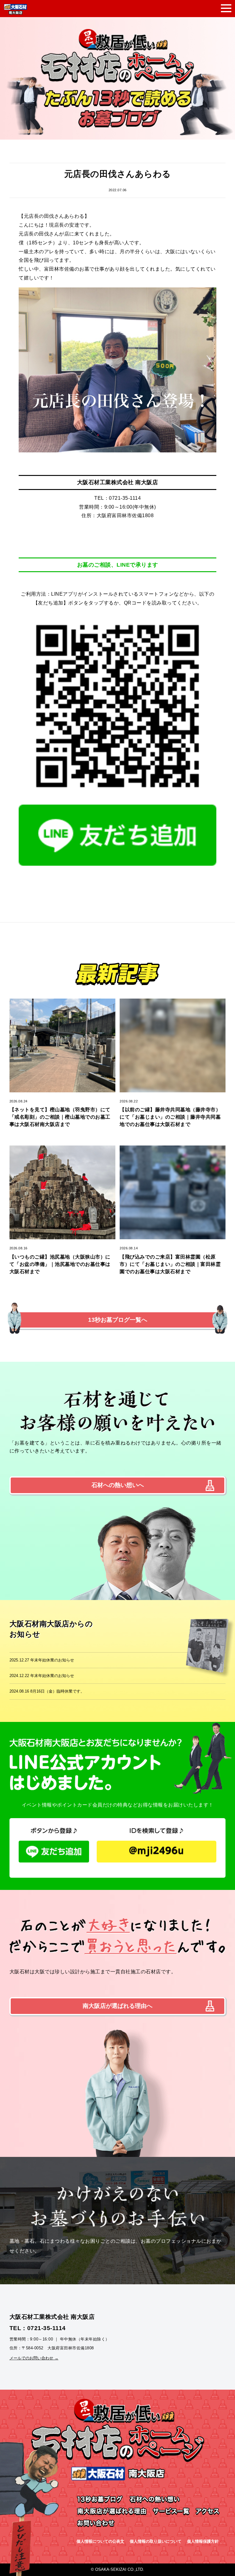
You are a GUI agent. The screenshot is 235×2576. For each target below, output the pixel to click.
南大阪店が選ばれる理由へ (117, 2006)
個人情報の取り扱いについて (156, 2541)
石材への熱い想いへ (118, 1485)
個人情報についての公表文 (100, 2541)
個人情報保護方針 (203, 2541)
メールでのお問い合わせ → (34, 2358)
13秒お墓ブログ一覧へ (118, 1320)
